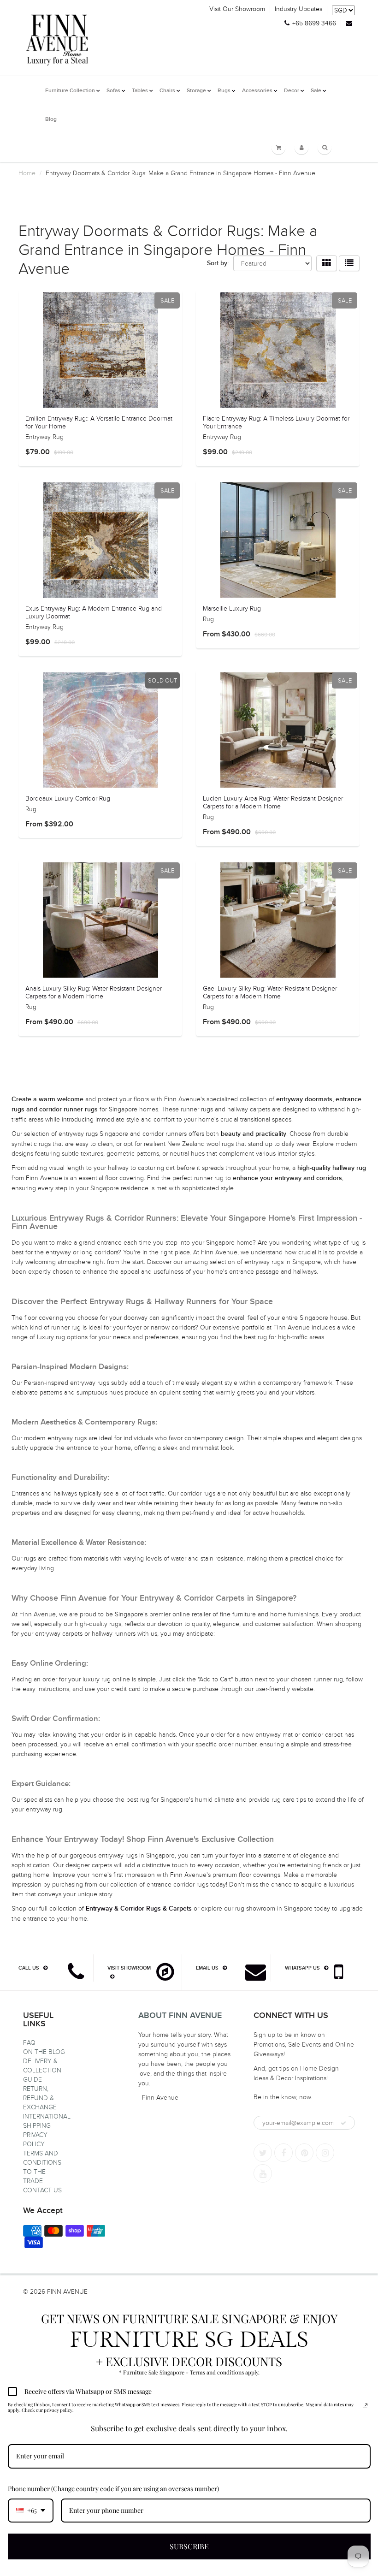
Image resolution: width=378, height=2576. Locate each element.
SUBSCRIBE (189, 2546)
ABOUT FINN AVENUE (180, 2016)
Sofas (113, 91)
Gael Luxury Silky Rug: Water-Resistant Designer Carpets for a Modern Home (270, 992)
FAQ (29, 2043)
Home (27, 173)
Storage (196, 91)
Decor (292, 91)
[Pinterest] (304, 2153)
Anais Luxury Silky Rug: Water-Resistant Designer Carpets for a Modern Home (94, 992)
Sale (316, 91)
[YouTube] (263, 2173)
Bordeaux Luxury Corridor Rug (68, 798)
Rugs (224, 91)
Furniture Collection (70, 91)
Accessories (257, 91)
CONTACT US (42, 2190)
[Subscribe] (343, 2123)
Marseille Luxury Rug (232, 608)
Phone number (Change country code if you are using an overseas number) (113, 2489)
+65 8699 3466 (314, 24)
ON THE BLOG (44, 2052)
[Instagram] (325, 2153)
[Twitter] (263, 2153)
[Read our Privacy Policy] (365, 2406)
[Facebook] (283, 2153)
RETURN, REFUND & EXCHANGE (40, 2098)
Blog (51, 119)
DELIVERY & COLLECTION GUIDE (42, 2070)
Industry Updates (298, 9)
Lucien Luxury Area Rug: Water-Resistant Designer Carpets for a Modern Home (273, 802)
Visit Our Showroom (237, 9)
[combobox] (31, 2511)
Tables (140, 91)
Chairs (167, 91)
